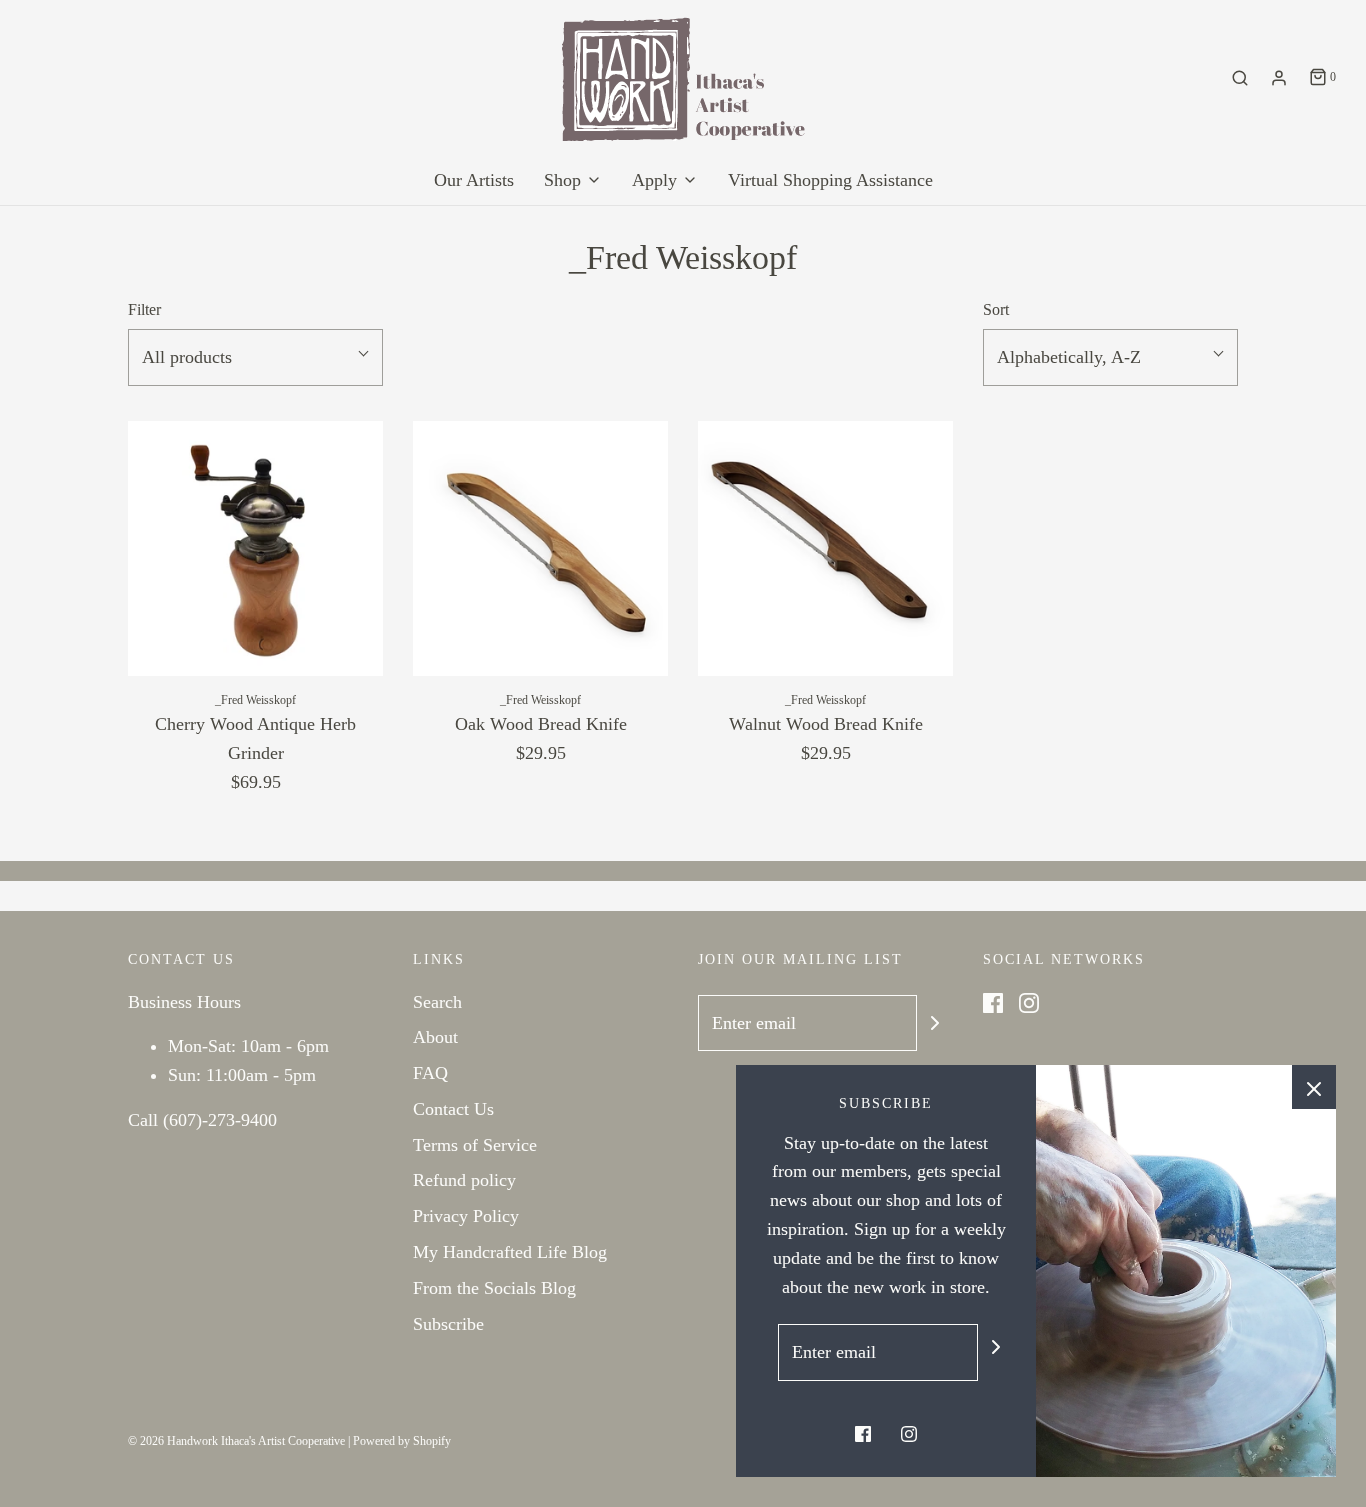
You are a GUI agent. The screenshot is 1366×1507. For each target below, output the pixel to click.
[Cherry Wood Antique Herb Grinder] (255, 548)
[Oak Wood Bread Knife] (540, 548)
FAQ (430, 1073)
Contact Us (453, 1109)
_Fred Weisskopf (255, 700)
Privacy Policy (466, 1216)
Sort (996, 310)
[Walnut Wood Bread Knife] (825, 548)
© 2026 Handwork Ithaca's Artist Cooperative (236, 1441)
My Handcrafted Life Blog (510, 1252)
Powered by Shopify (402, 1441)
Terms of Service (475, 1145)
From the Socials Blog (494, 1288)
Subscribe (448, 1324)
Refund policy (464, 1180)
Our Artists (474, 180)
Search (437, 1002)
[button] (255, 357)
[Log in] (1279, 78)
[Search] (1240, 78)
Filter (144, 310)
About (435, 1037)
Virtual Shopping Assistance (830, 180)
